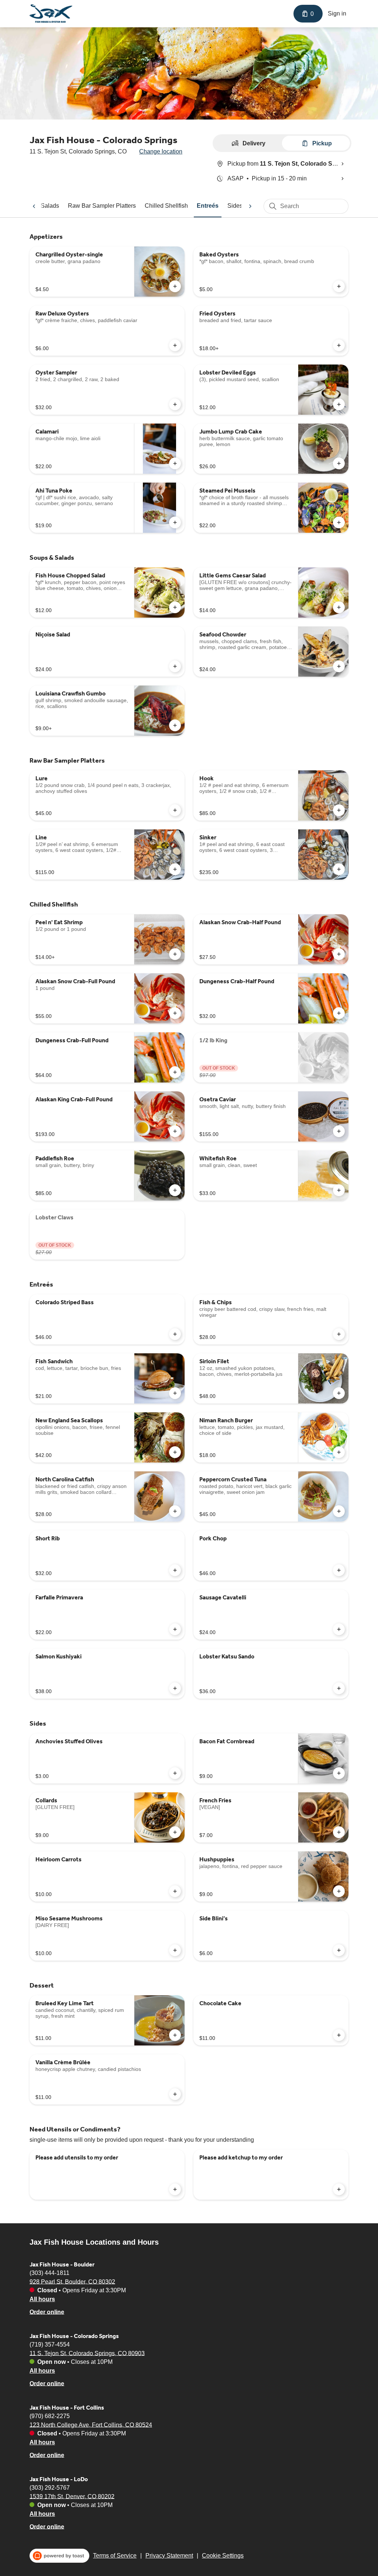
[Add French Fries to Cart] (339, 1832)
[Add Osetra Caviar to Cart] (339, 1131)
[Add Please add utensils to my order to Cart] (175, 2189)
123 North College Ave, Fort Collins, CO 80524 (91, 2425)
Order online (47, 2312)
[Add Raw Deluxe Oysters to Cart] (175, 345)
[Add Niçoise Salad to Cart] (175, 666)
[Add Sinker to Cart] (339, 869)
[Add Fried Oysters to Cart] (339, 345)
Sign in (337, 13)
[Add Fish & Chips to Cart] (339, 1334)
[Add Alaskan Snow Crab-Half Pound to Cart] (339, 954)
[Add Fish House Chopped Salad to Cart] (175, 607)
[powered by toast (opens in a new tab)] (59, 2556)
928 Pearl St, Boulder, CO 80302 (72, 2281)
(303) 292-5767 (50, 2487)
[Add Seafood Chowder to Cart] (339, 666)
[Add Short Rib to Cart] (175, 1570)
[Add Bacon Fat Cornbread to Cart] (339, 1773)
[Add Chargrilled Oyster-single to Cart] (175, 286)
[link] (102, 206)
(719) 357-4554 (50, 2344)
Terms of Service (115, 2556)
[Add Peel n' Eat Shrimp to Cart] (175, 954)
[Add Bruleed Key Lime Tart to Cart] (175, 2035)
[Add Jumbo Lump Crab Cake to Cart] (339, 463)
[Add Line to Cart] (175, 869)
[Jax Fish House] (51, 14)
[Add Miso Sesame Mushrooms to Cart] (175, 1950)
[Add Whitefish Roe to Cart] (339, 1190)
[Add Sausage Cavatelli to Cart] (339, 1629)
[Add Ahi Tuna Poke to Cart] (175, 522)
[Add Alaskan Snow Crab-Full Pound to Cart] (175, 1013)
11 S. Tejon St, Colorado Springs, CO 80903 (87, 2353)
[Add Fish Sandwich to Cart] (175, 1393)
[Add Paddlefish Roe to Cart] (175, 1190)
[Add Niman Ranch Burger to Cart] (339, 1452)
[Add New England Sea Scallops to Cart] (175, 1452)
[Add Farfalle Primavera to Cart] (175, 1629)
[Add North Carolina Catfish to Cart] (175, 1511)
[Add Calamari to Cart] (175, 463)
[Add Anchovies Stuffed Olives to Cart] (175, 1773)
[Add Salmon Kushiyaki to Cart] (175, 1688)
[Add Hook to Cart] (339, 810)
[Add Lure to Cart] (175, 810)
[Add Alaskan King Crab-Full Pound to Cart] (175, 1131)
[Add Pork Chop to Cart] (339, 1570)
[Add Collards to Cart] (175, 1832)
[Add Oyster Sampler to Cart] (175, 404)
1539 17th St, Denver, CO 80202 (72, 2496)
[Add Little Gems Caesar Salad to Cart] (339, 607)
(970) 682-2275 (50, 2416)
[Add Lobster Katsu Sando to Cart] (339, 1688)
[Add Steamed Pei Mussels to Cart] (339, 522)
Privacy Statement (169, 2556)
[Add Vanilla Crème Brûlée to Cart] (175, 2094)
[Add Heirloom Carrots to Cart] (175, 1891)
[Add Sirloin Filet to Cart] (339, 1393)
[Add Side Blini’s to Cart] (339, 1950)
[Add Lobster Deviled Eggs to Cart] (339, 404)
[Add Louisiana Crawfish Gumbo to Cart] (175, 725)
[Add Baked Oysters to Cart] (339, 286)
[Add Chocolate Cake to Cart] (339, 2035)
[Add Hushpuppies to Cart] (339, 1891)
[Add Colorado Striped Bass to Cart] (175, 1334)
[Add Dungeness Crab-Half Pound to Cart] (339, 1013)
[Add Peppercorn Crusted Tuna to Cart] (339, 1511)
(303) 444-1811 (49, 2273)
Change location (161, 151)
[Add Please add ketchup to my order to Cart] (339, 2189)
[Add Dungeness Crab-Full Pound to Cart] (175, 1072)
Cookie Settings (223, 2556)
